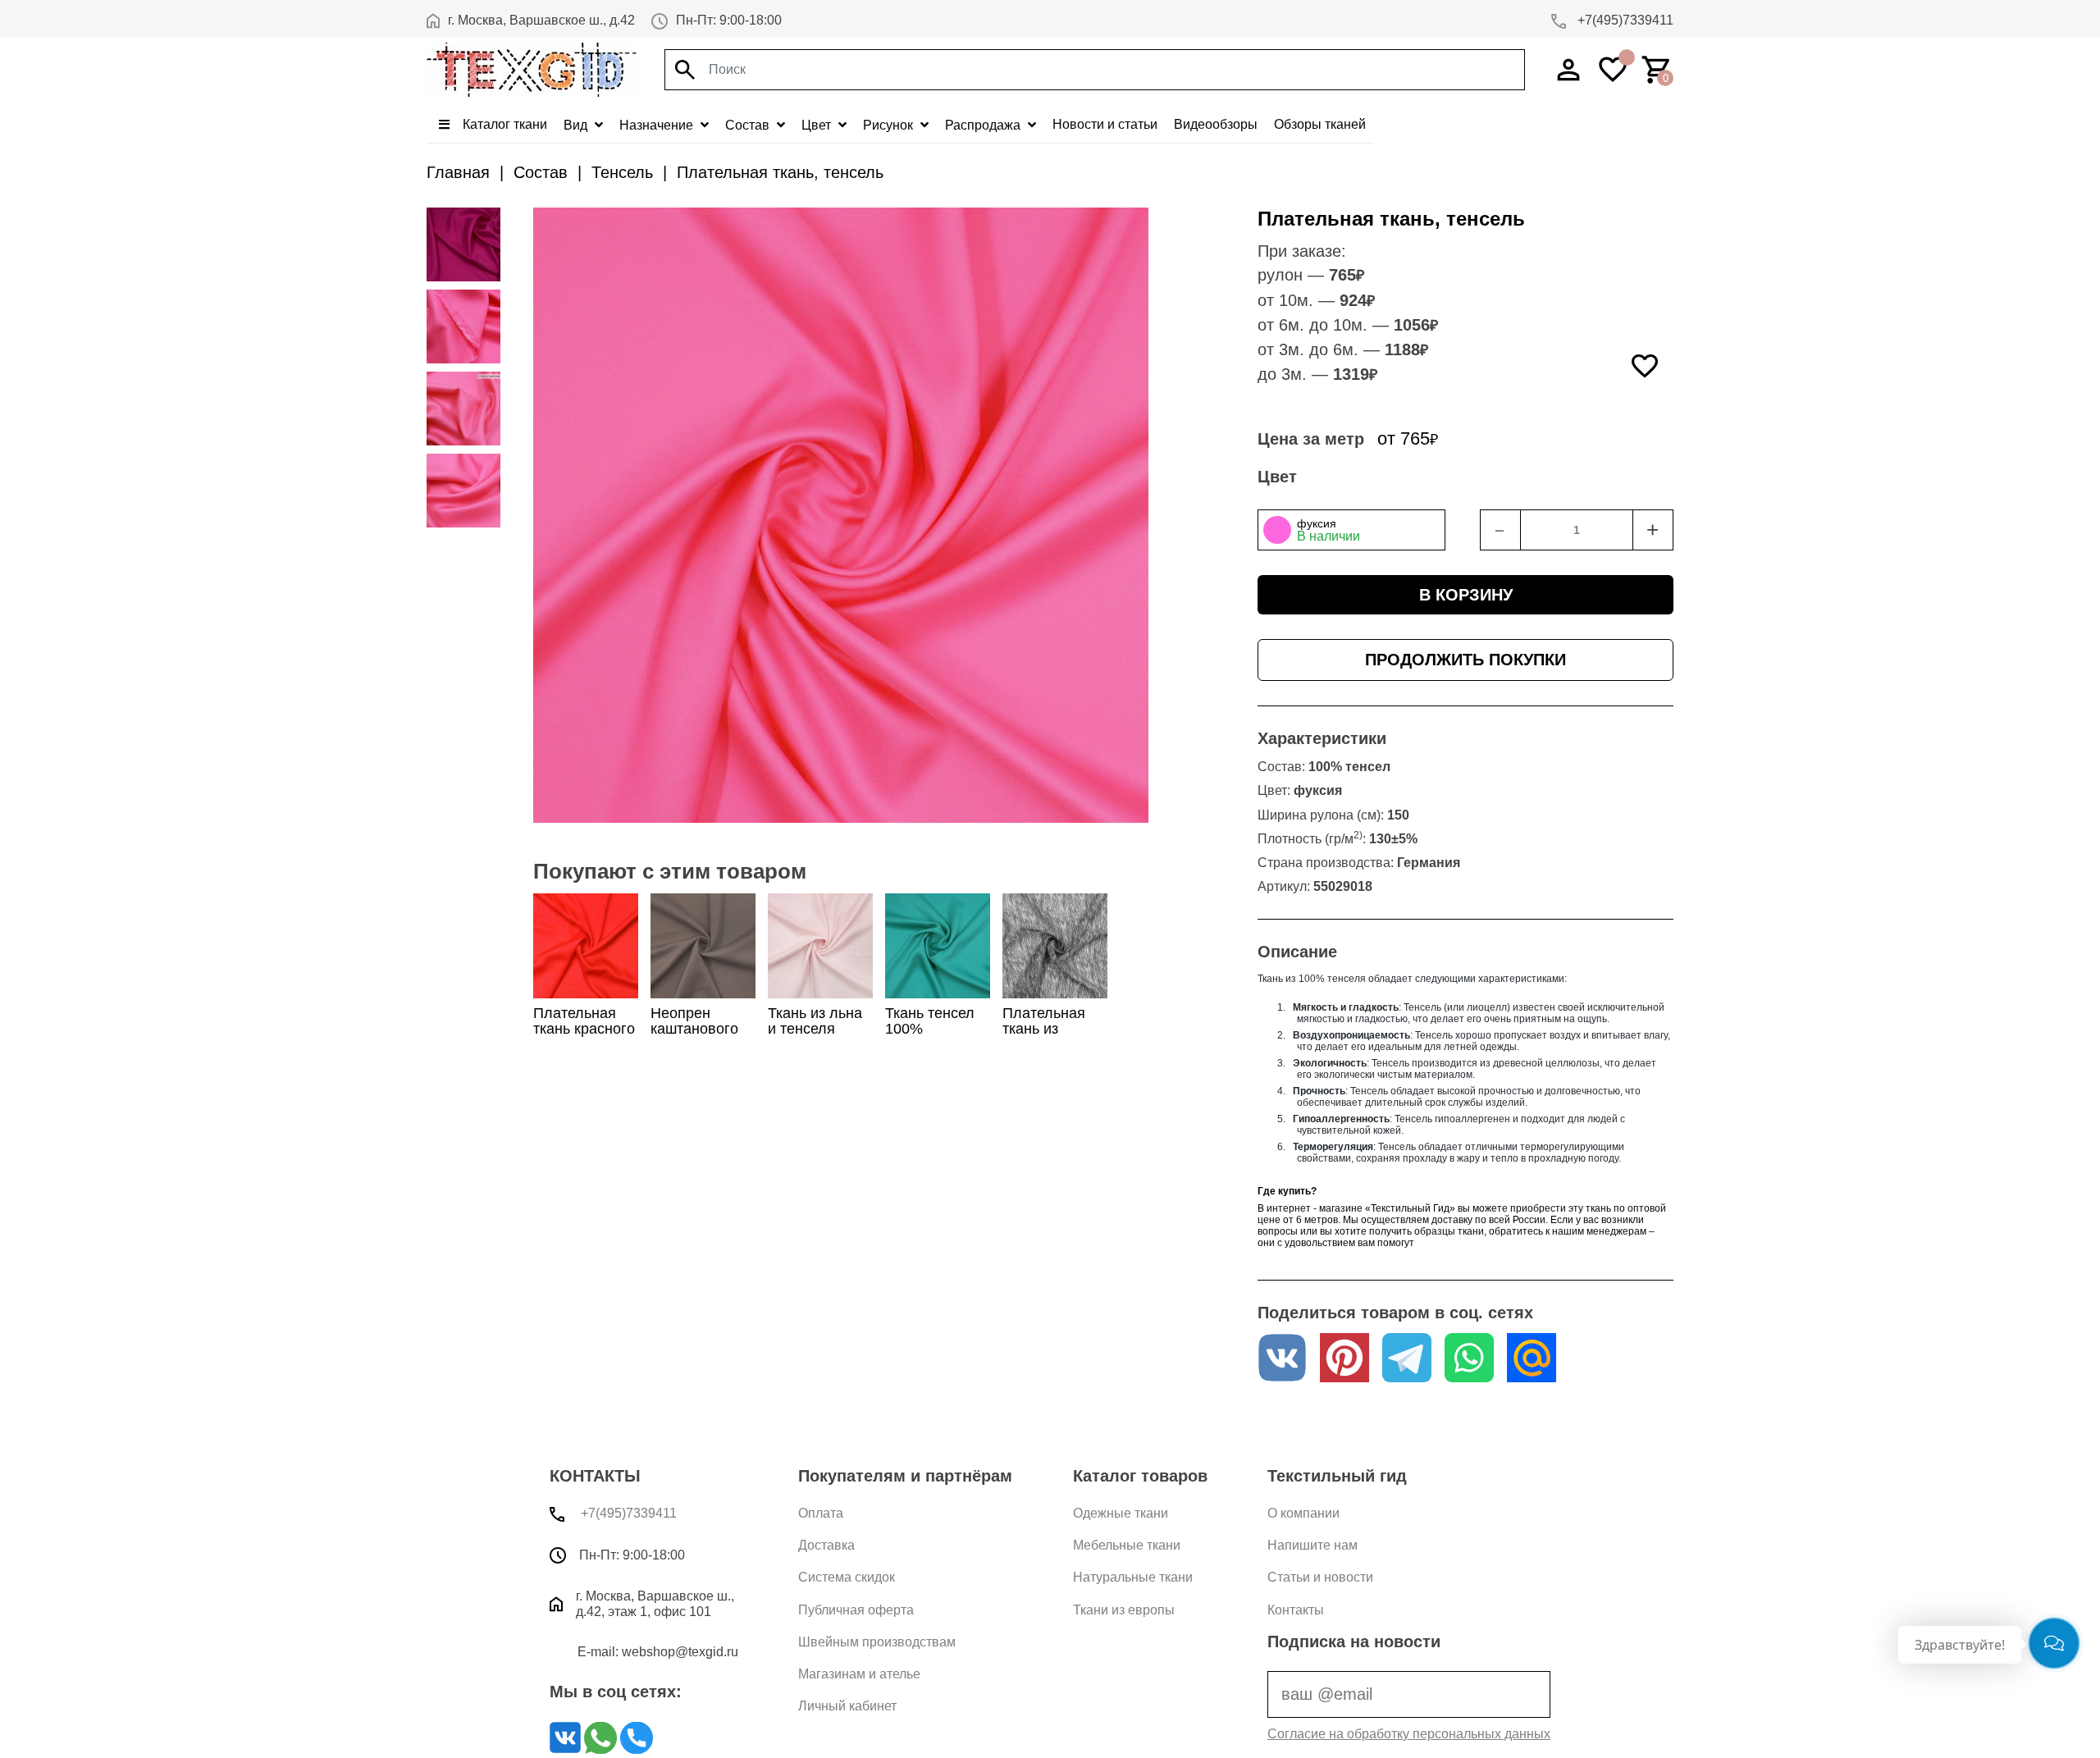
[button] (1351, 530)
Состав (749, 125)
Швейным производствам (877, 1642)
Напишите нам (1312, 1545)
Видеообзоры (1216, 124)
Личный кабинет (847, 1706)
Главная (458, 172)
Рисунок (890, 125)
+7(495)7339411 (1624, 20)
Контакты (1296, 1610)
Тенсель (622, 172)
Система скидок (847, 1577)
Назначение (658, 125)
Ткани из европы (1124, 1610)
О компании (1303, 1513)
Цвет (818, 125)
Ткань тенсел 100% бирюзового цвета (930, 1037)
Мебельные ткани (1127, 1545)
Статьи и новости (1320, 1577)
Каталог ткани (503, 124)
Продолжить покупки (1465, 660)
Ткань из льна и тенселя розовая (815, 1029)
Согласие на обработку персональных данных (1409, 1734)
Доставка (826, 1545)
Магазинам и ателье (859, 1674)
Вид (577, 125)
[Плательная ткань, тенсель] (463, 244)
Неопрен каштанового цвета (694, 1029)
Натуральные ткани (1133, 1577)
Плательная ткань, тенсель (780, 172)
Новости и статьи (1105, 124)
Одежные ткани (1121, 1513)
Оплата (821, 1513)
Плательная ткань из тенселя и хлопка (1044, 1037)
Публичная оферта (856, 1610)
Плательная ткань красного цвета (584, 1029)
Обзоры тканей (1320, 124)
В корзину (1466, 595)
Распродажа (984, 125)
